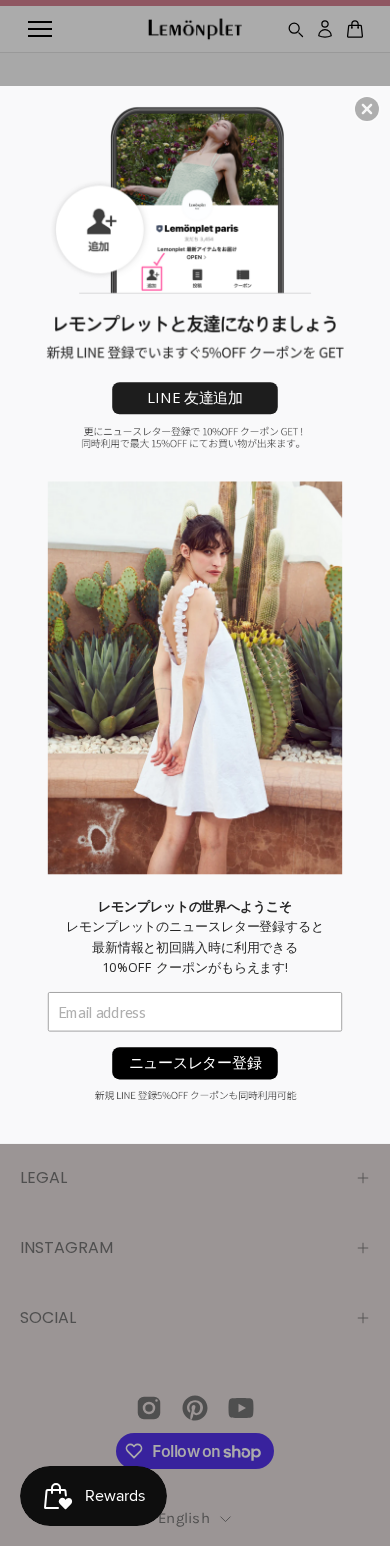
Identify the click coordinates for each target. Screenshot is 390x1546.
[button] (367, 109)
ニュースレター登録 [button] (195, 1062)
